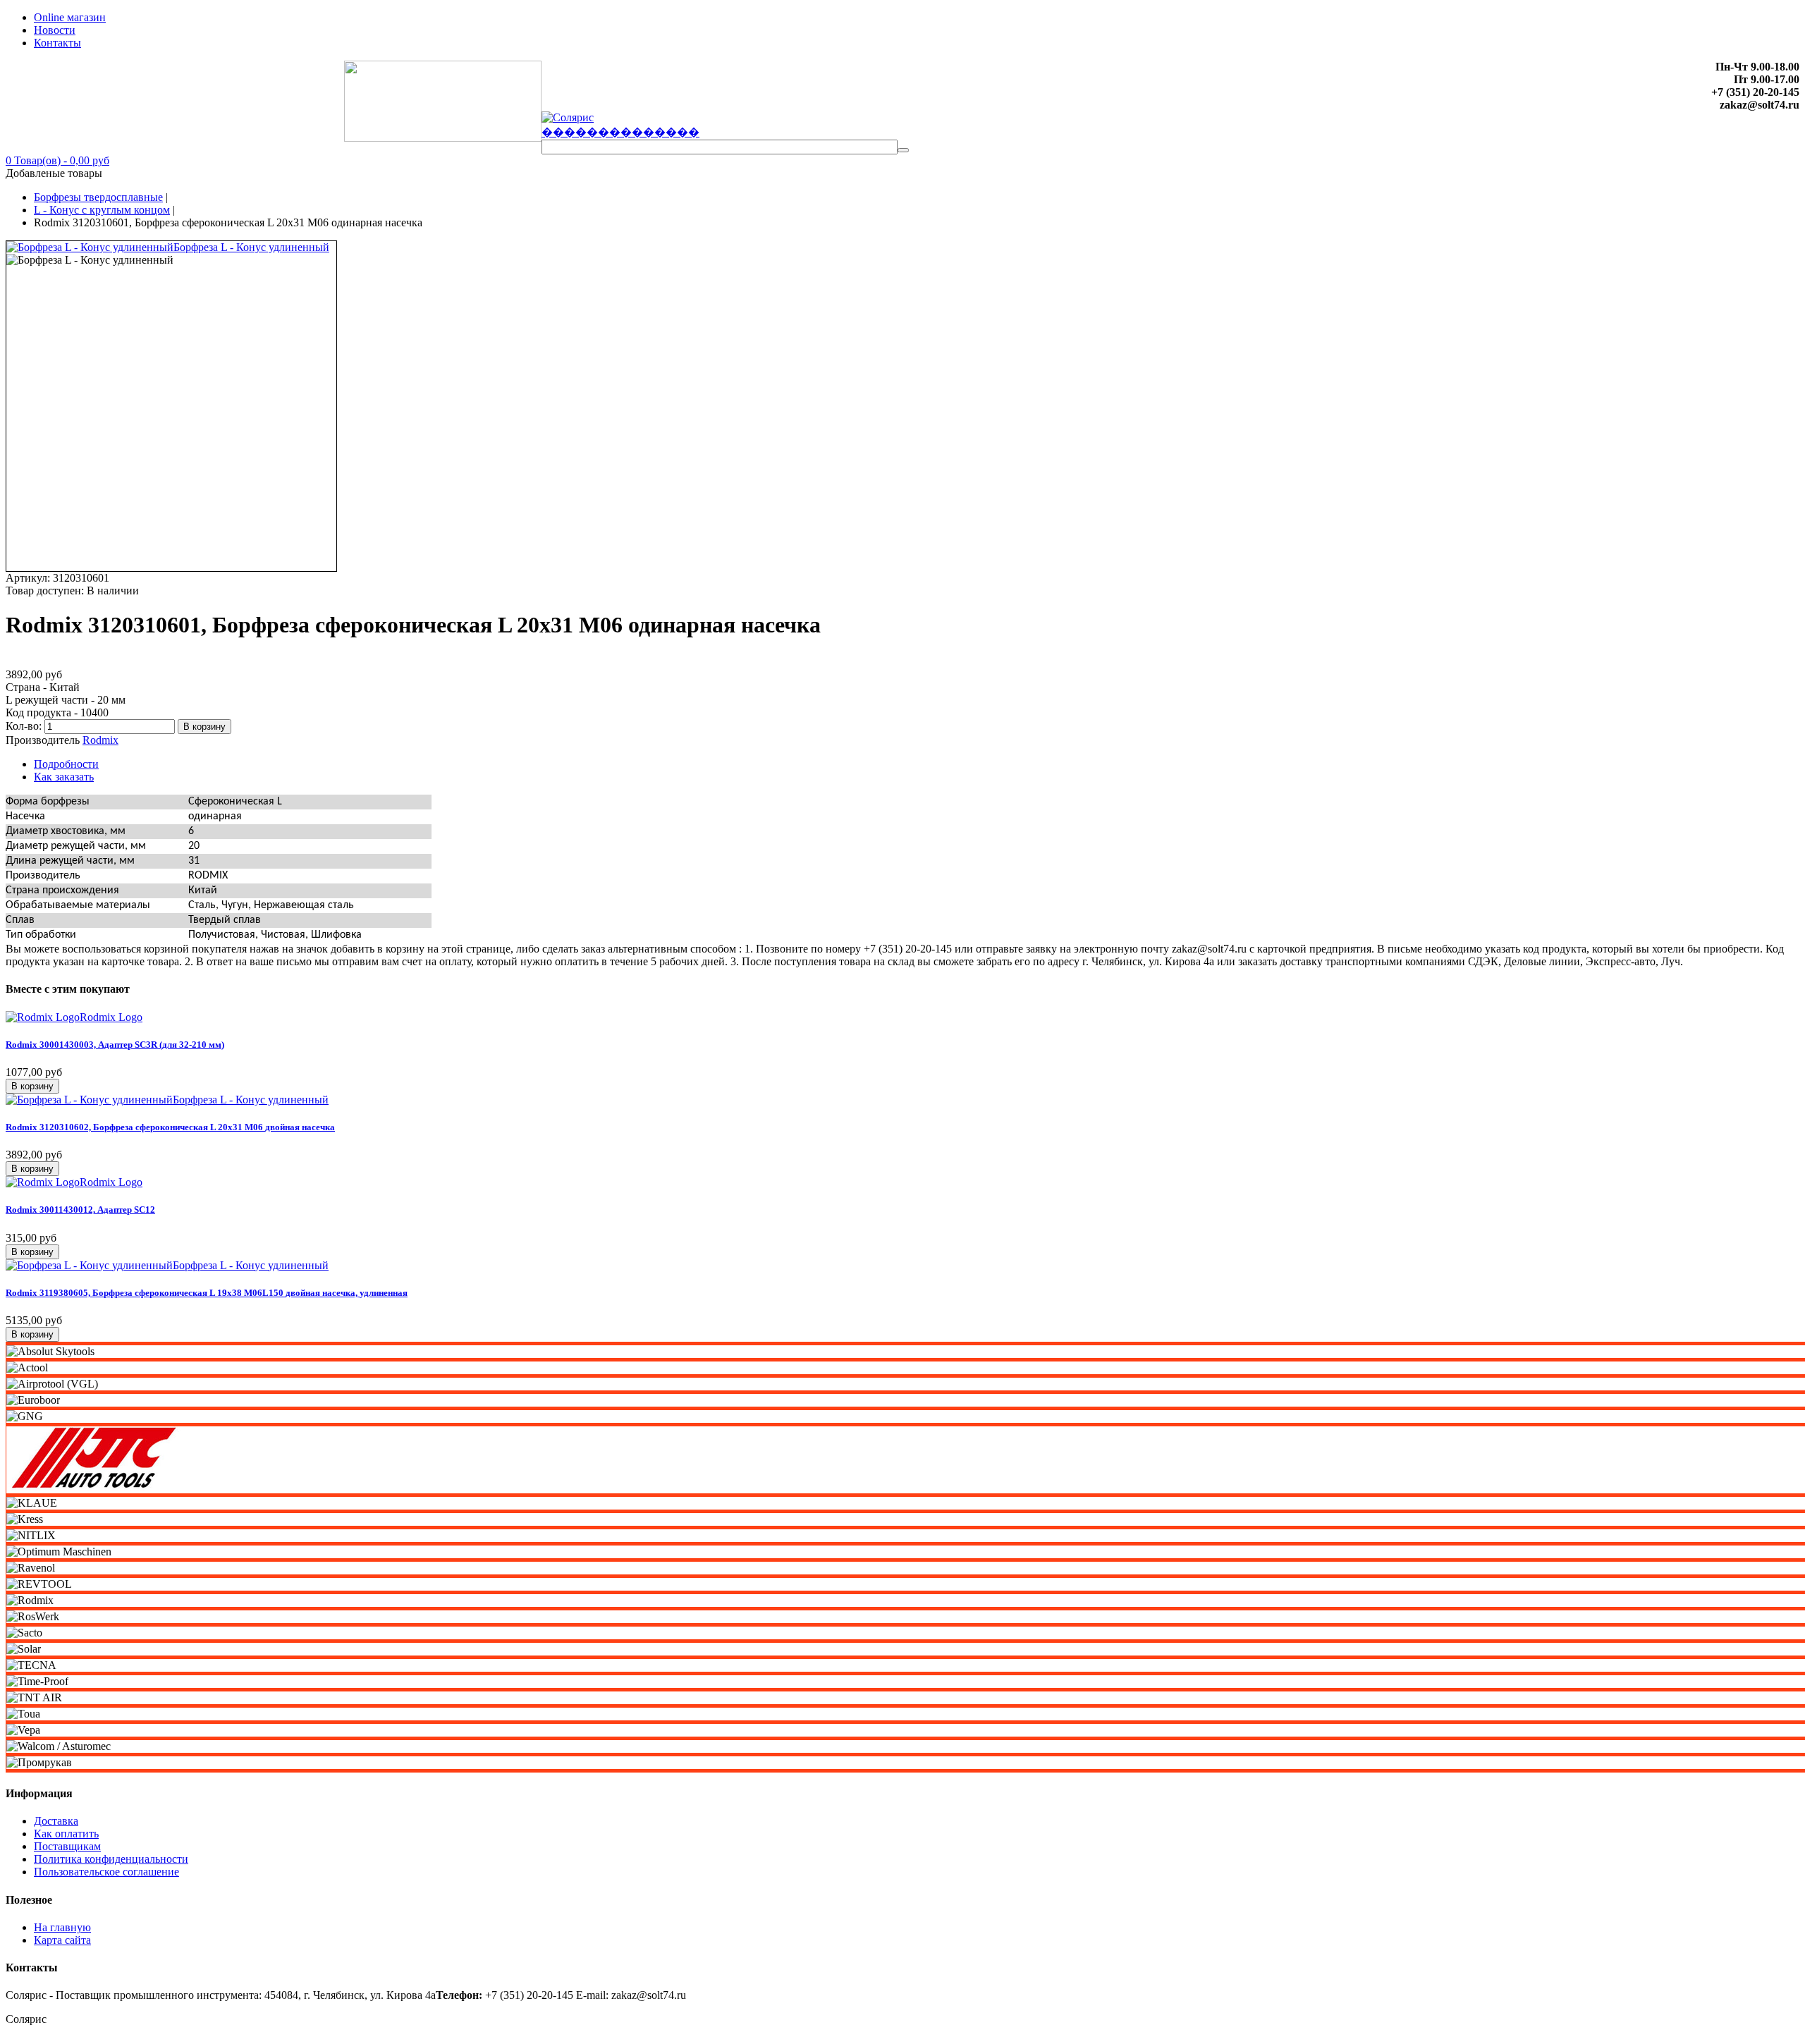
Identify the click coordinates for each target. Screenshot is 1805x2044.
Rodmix (100, 740)
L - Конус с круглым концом (102, 210)
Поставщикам (67, 1846)
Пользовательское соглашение (106, 1872)
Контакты (57, 43)
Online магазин (70, 17)
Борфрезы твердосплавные (98, 197)
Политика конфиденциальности (111, 1859)
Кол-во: (25, 726)
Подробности (66, 764)
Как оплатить (66, 1834)
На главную (62, 1927)
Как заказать (64, 777)
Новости (55, 30)
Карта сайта (62, 1940)
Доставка (56, 1821)
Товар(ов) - (57, 160)
